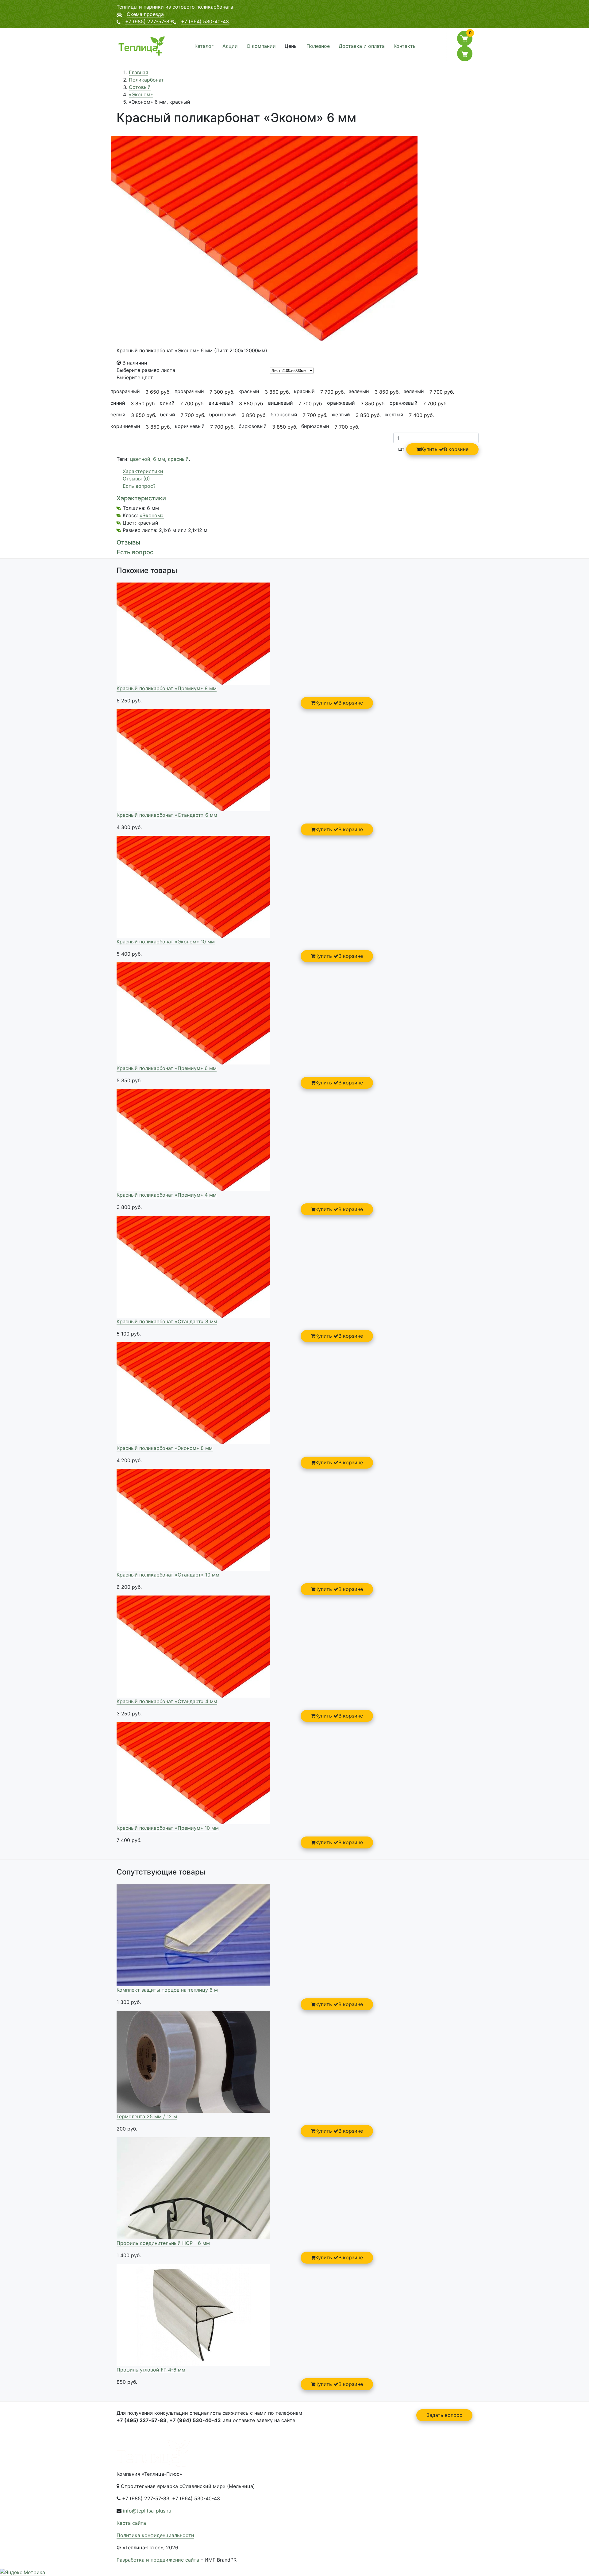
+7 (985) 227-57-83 (149, 21)
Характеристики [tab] (143, 471)
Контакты (405, 46)
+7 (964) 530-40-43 (205, 21)
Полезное (318, 46)
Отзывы (128, 542)
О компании (261, 46)
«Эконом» (141, 94)
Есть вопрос (135, 552)
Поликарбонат (146, 80)
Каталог (204, 46)
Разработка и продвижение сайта (158, 2560)
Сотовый (140, 87)
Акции (230, 46)
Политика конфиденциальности (155, 2535)
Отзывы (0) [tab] (136, 479)
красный (178, 459)
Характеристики (141, 498)
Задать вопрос (444, 2415)
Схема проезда (145, 14)
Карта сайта (131, 2523)
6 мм (159, 459)
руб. (158, 392)
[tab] (294, 498)
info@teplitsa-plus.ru (147, 2511)
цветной (140, 459)
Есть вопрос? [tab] (139, 486)
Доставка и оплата (362, 46)
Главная (139, 72)
